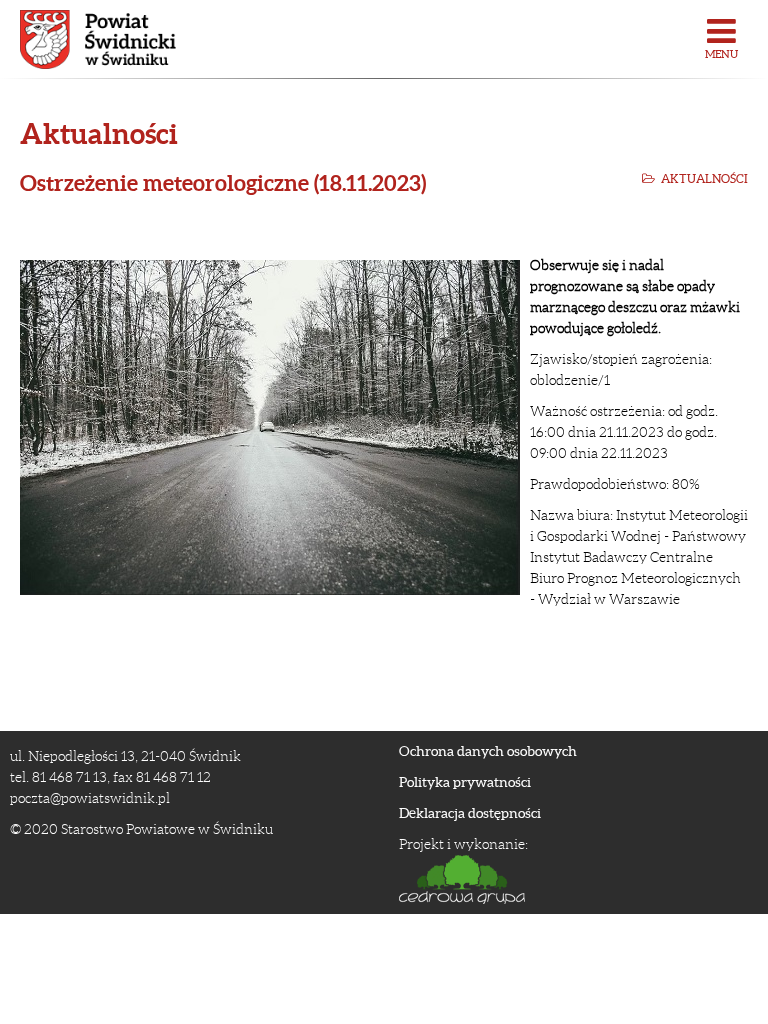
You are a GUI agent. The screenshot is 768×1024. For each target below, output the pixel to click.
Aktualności (704, 178)
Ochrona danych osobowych (488, 751)
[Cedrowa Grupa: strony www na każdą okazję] (571, 879)
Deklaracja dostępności (470, 813)
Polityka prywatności (465, 782)
